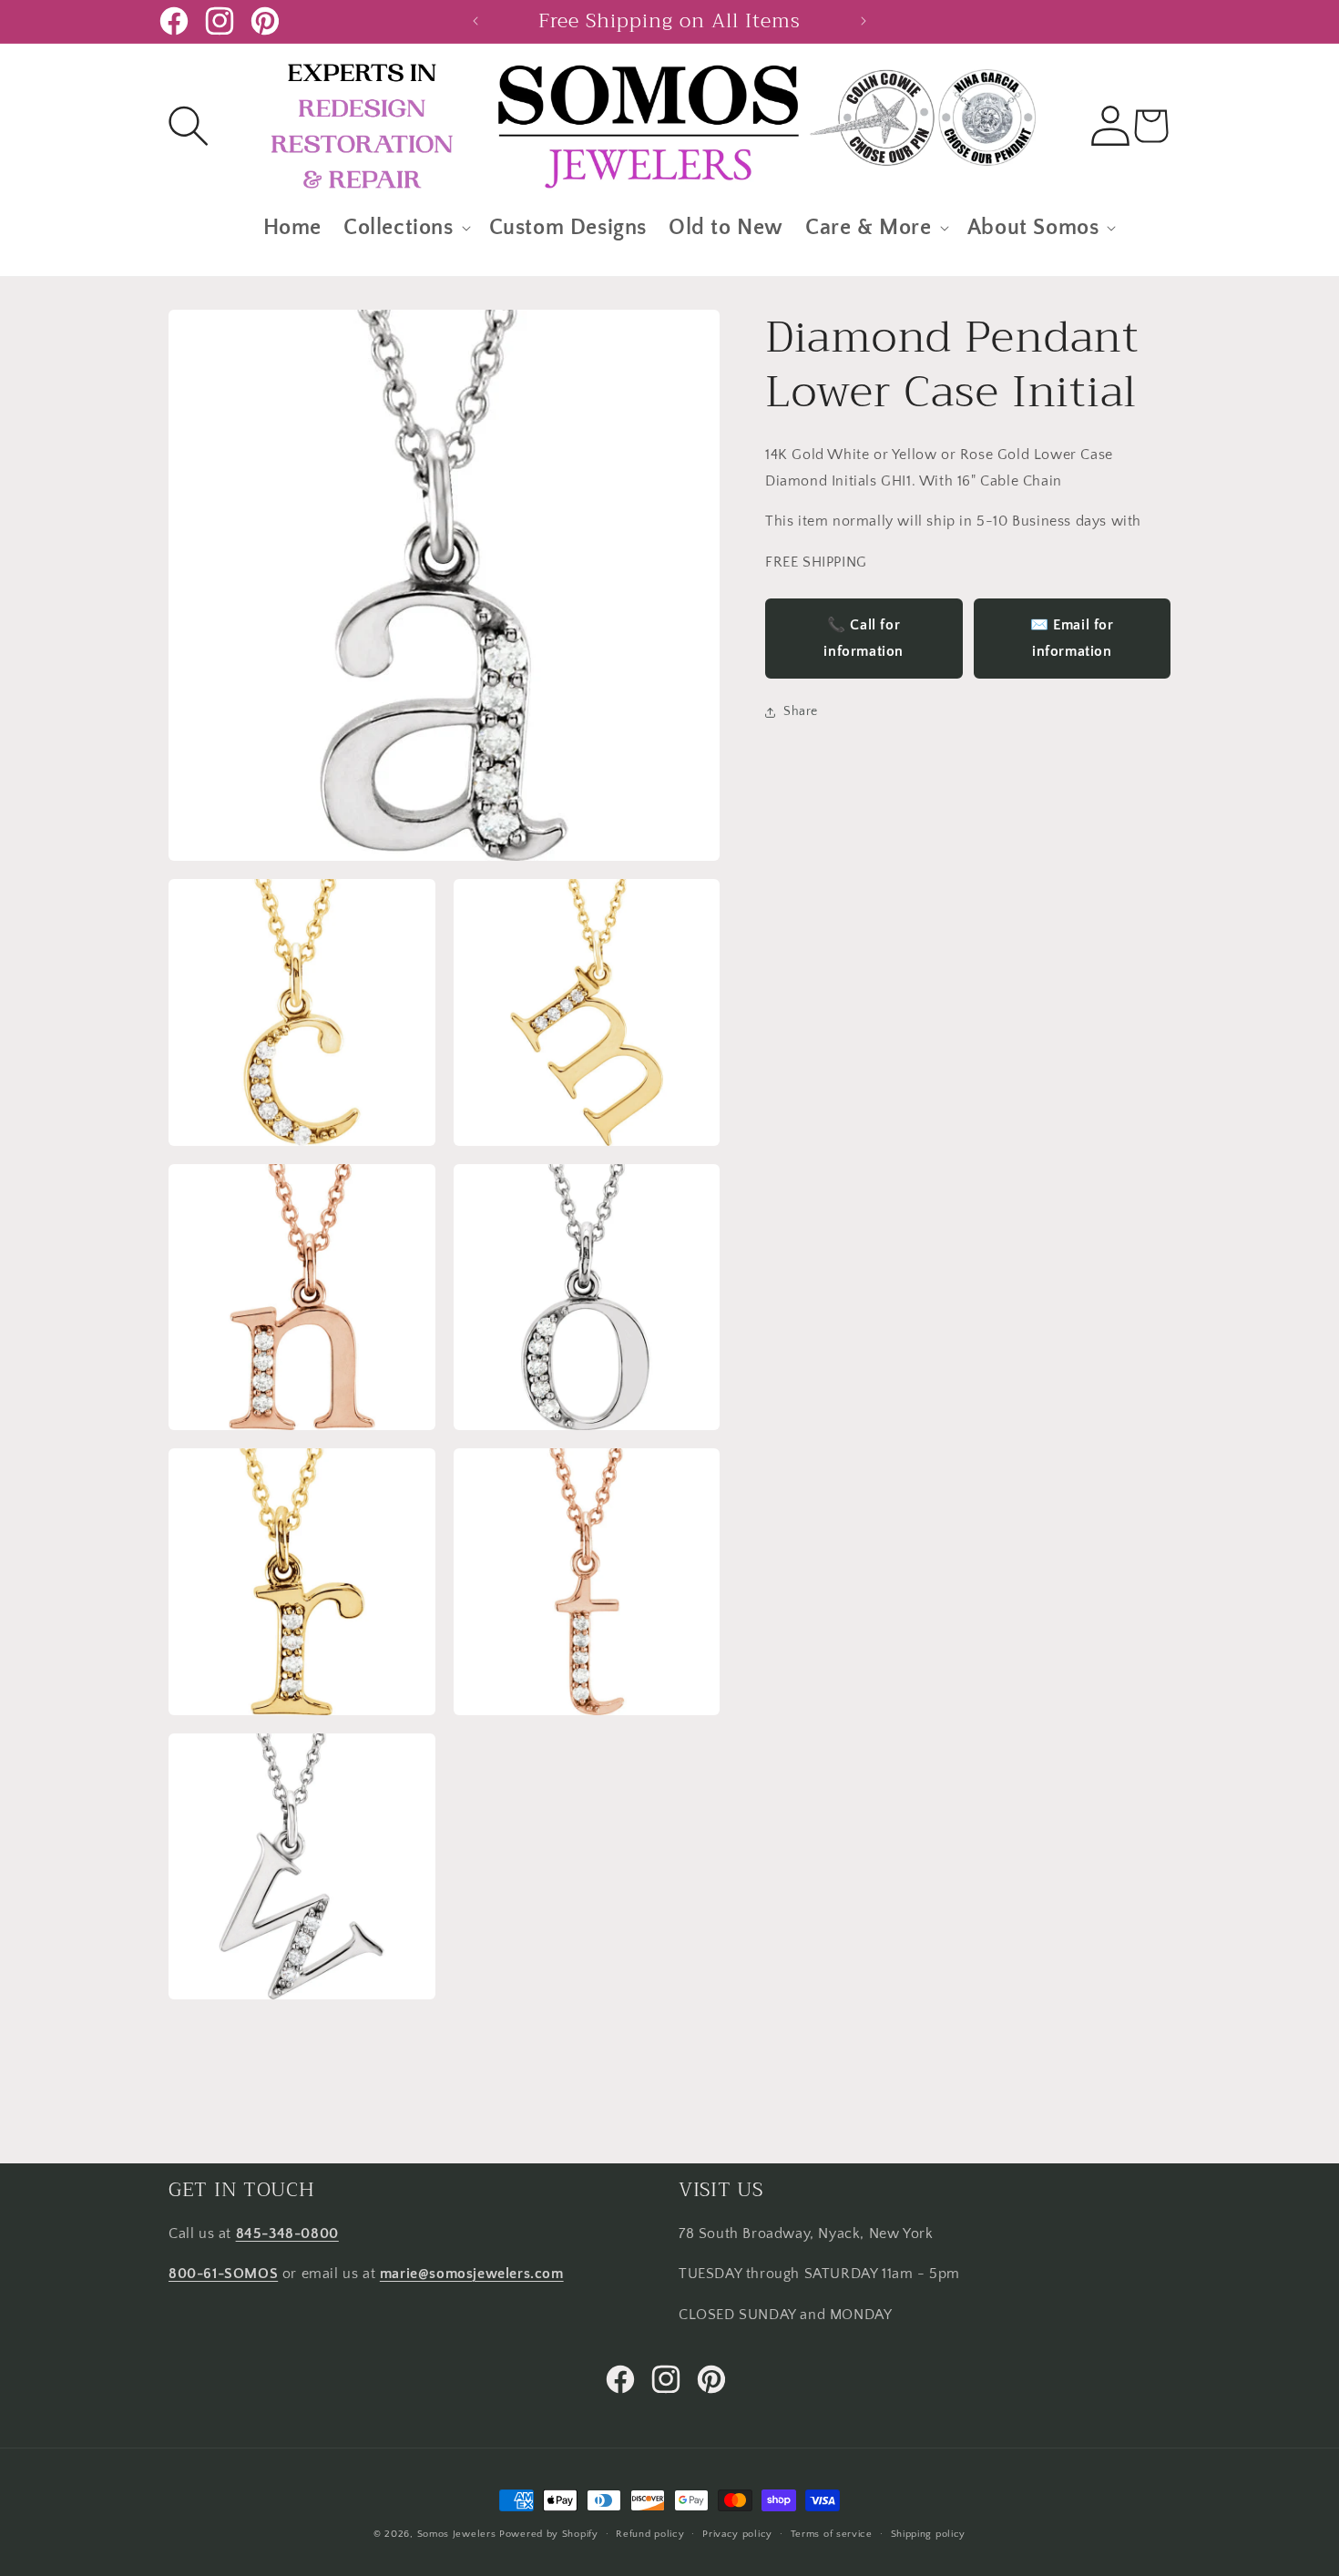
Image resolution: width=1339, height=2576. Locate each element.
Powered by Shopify (549, 2534)
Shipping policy (929, 2533)
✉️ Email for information (1072, 638)
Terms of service (832, 2533)
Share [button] (801, 711)
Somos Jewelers (457, 2534)
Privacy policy (737, 2533)
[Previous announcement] (475, 21)
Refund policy (650, 2533)
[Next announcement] (864, 21)
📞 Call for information (864, 638)
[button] (189, 126)
